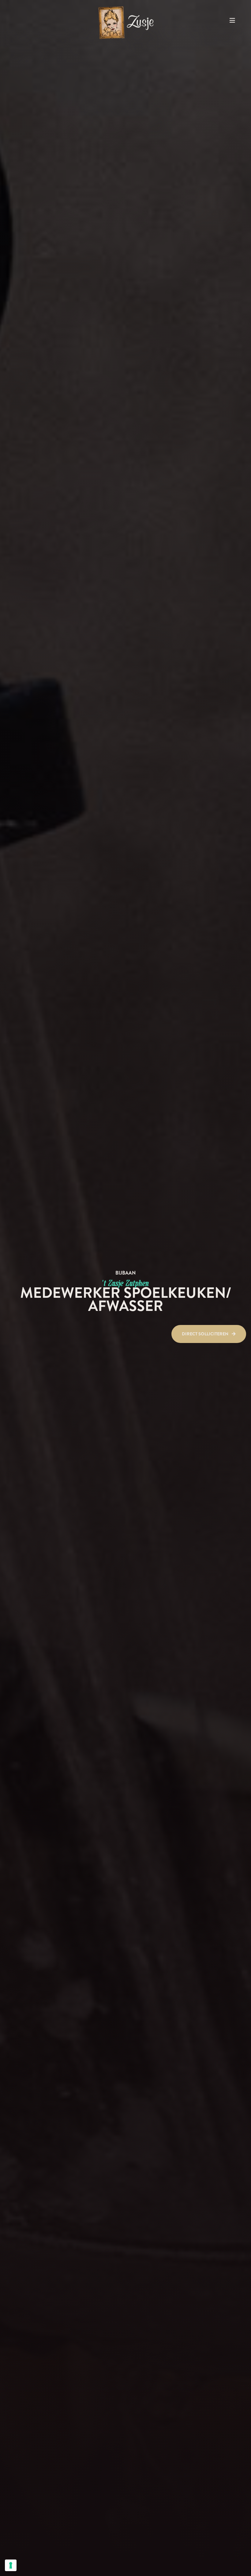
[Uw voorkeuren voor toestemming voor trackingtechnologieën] (11, 2565)
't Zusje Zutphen (125, 1283)
